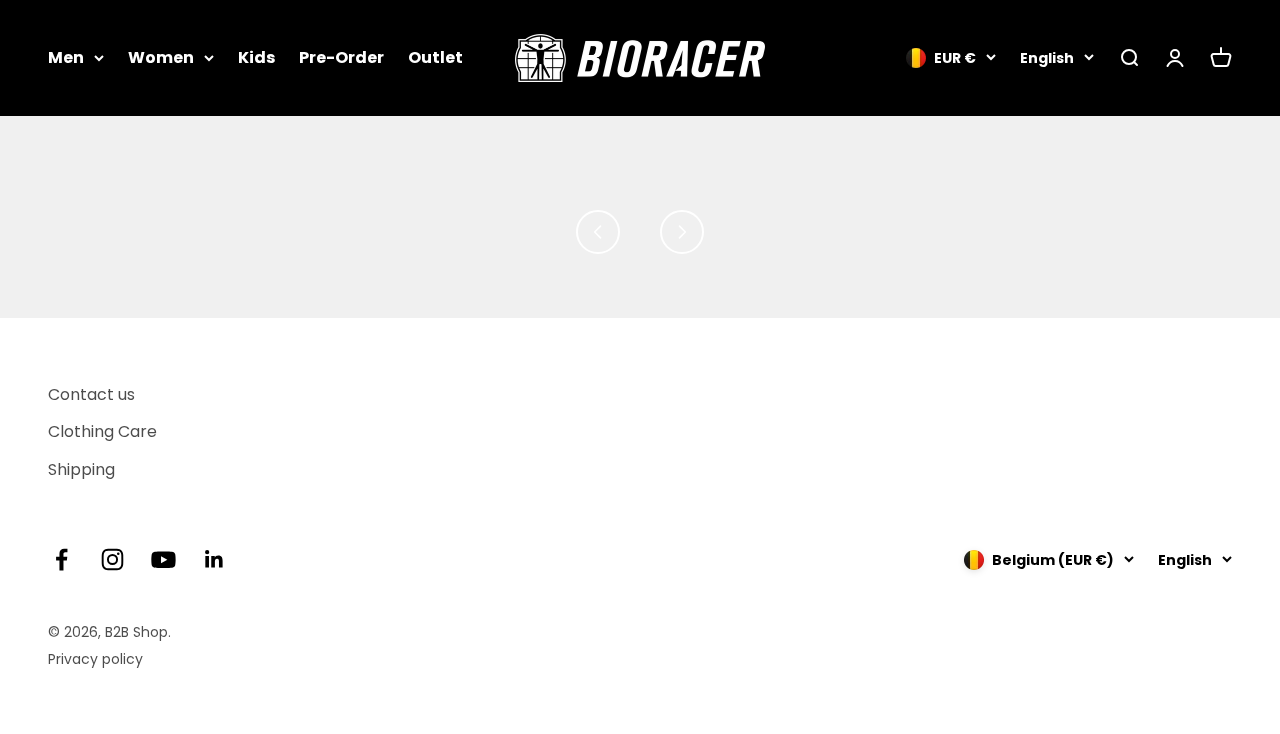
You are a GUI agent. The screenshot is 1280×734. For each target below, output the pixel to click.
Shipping (81, 469)
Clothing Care (102, 431)
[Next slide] (682, 232)
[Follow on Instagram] (112, 559)
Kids (256, 57)
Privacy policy (95, 659)
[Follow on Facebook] (61, 559)
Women (161, 57)
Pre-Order (341, 57)
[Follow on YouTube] (163, 559)
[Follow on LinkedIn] (214, 559)
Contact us (91, 394)
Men (66, 57)
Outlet (435, 57)
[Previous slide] (598, 232)
